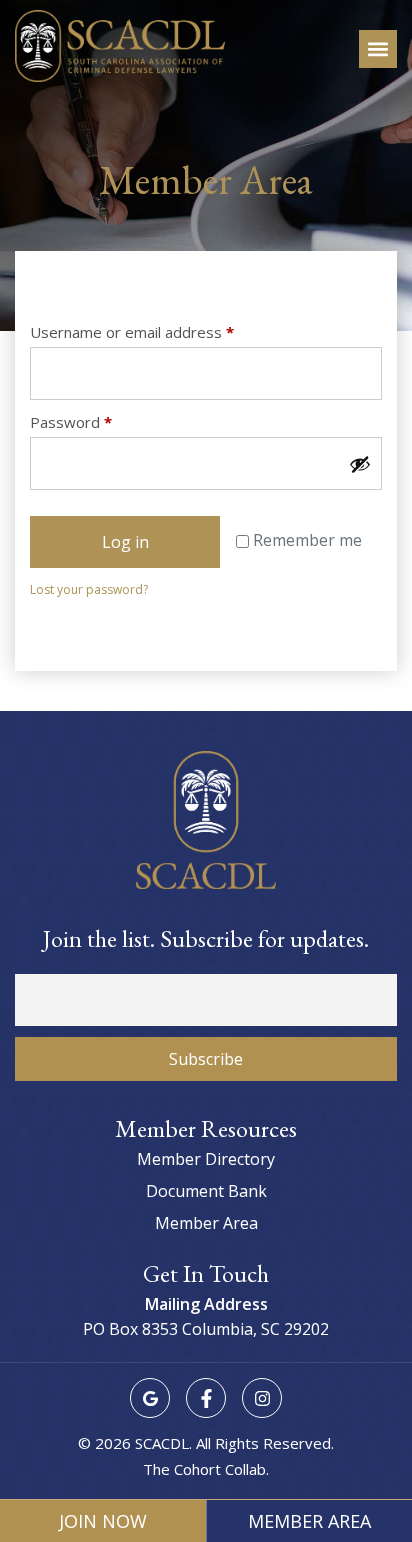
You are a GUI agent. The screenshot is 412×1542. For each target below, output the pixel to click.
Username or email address (163, 332)
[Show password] (360, 464)
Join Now (103, 1521)
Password (102, 422)
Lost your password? (89, 589)
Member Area (309, 1521)
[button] (378, 49)
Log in (125, 542)
